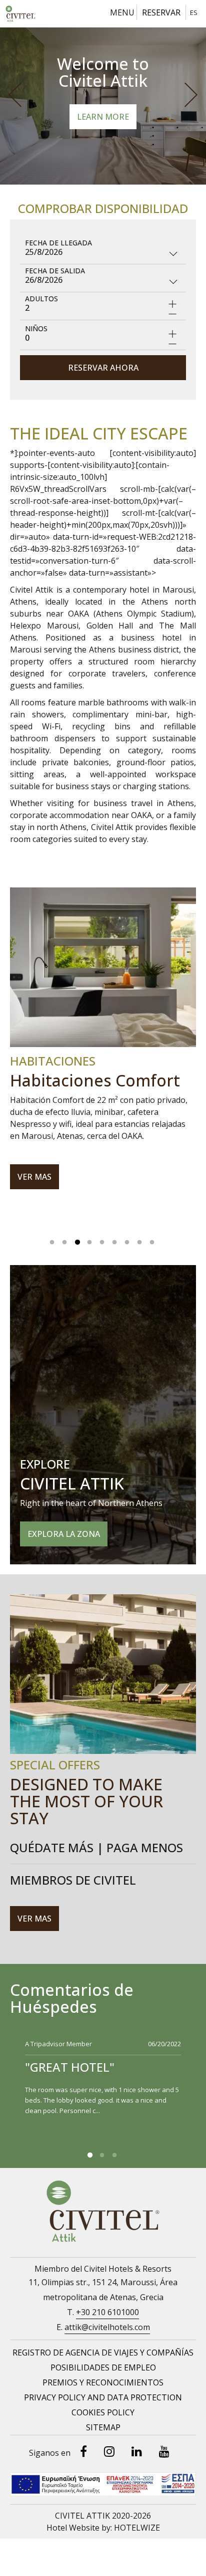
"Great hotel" (70, 2067)
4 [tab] (89, 1240)
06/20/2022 (164, 2044)
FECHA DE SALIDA (55, 271)
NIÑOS (36, 328)
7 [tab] (127, 1240)
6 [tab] (114, 1240)
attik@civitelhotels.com (107, 2327)
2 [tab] (64, 1240)
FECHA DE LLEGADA (58, 243)
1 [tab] (52, 1240)
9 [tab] (152, 1240)
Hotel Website (73, 2528)
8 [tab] (139, 1240)
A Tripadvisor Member (58, 2044)
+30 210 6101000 (107, 2312)
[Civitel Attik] (20, 14)
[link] (103, 2353)
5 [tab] (102, 1240)
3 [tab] (77, 1240)
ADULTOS (41, 299)
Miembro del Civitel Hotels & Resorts (103, 2269)
